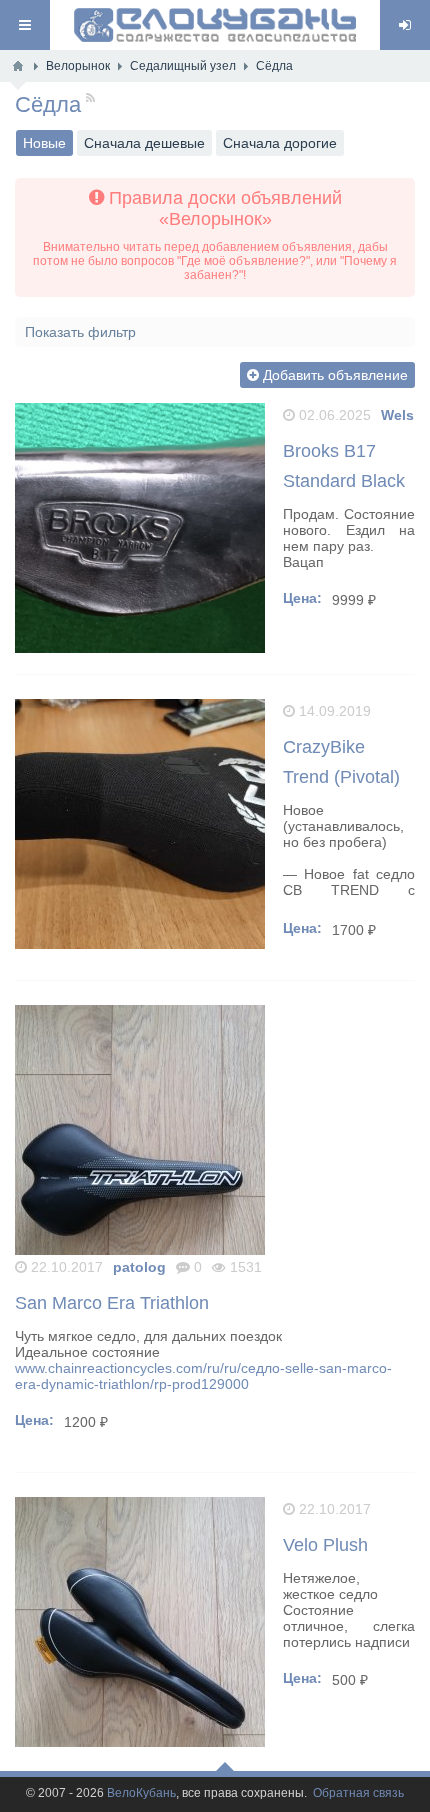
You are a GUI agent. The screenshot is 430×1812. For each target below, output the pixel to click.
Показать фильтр (80, 332)
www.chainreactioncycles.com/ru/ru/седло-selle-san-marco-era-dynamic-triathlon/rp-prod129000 (203, 1376)
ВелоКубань (141, 1793)
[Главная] (18, 66)
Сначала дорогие (280, 143)
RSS (74, 100)
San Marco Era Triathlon (112, 1303)
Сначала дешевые (144, 143)
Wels (397, 415)
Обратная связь (358, 1793)
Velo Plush (325, 1545)
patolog (139, 1267)
